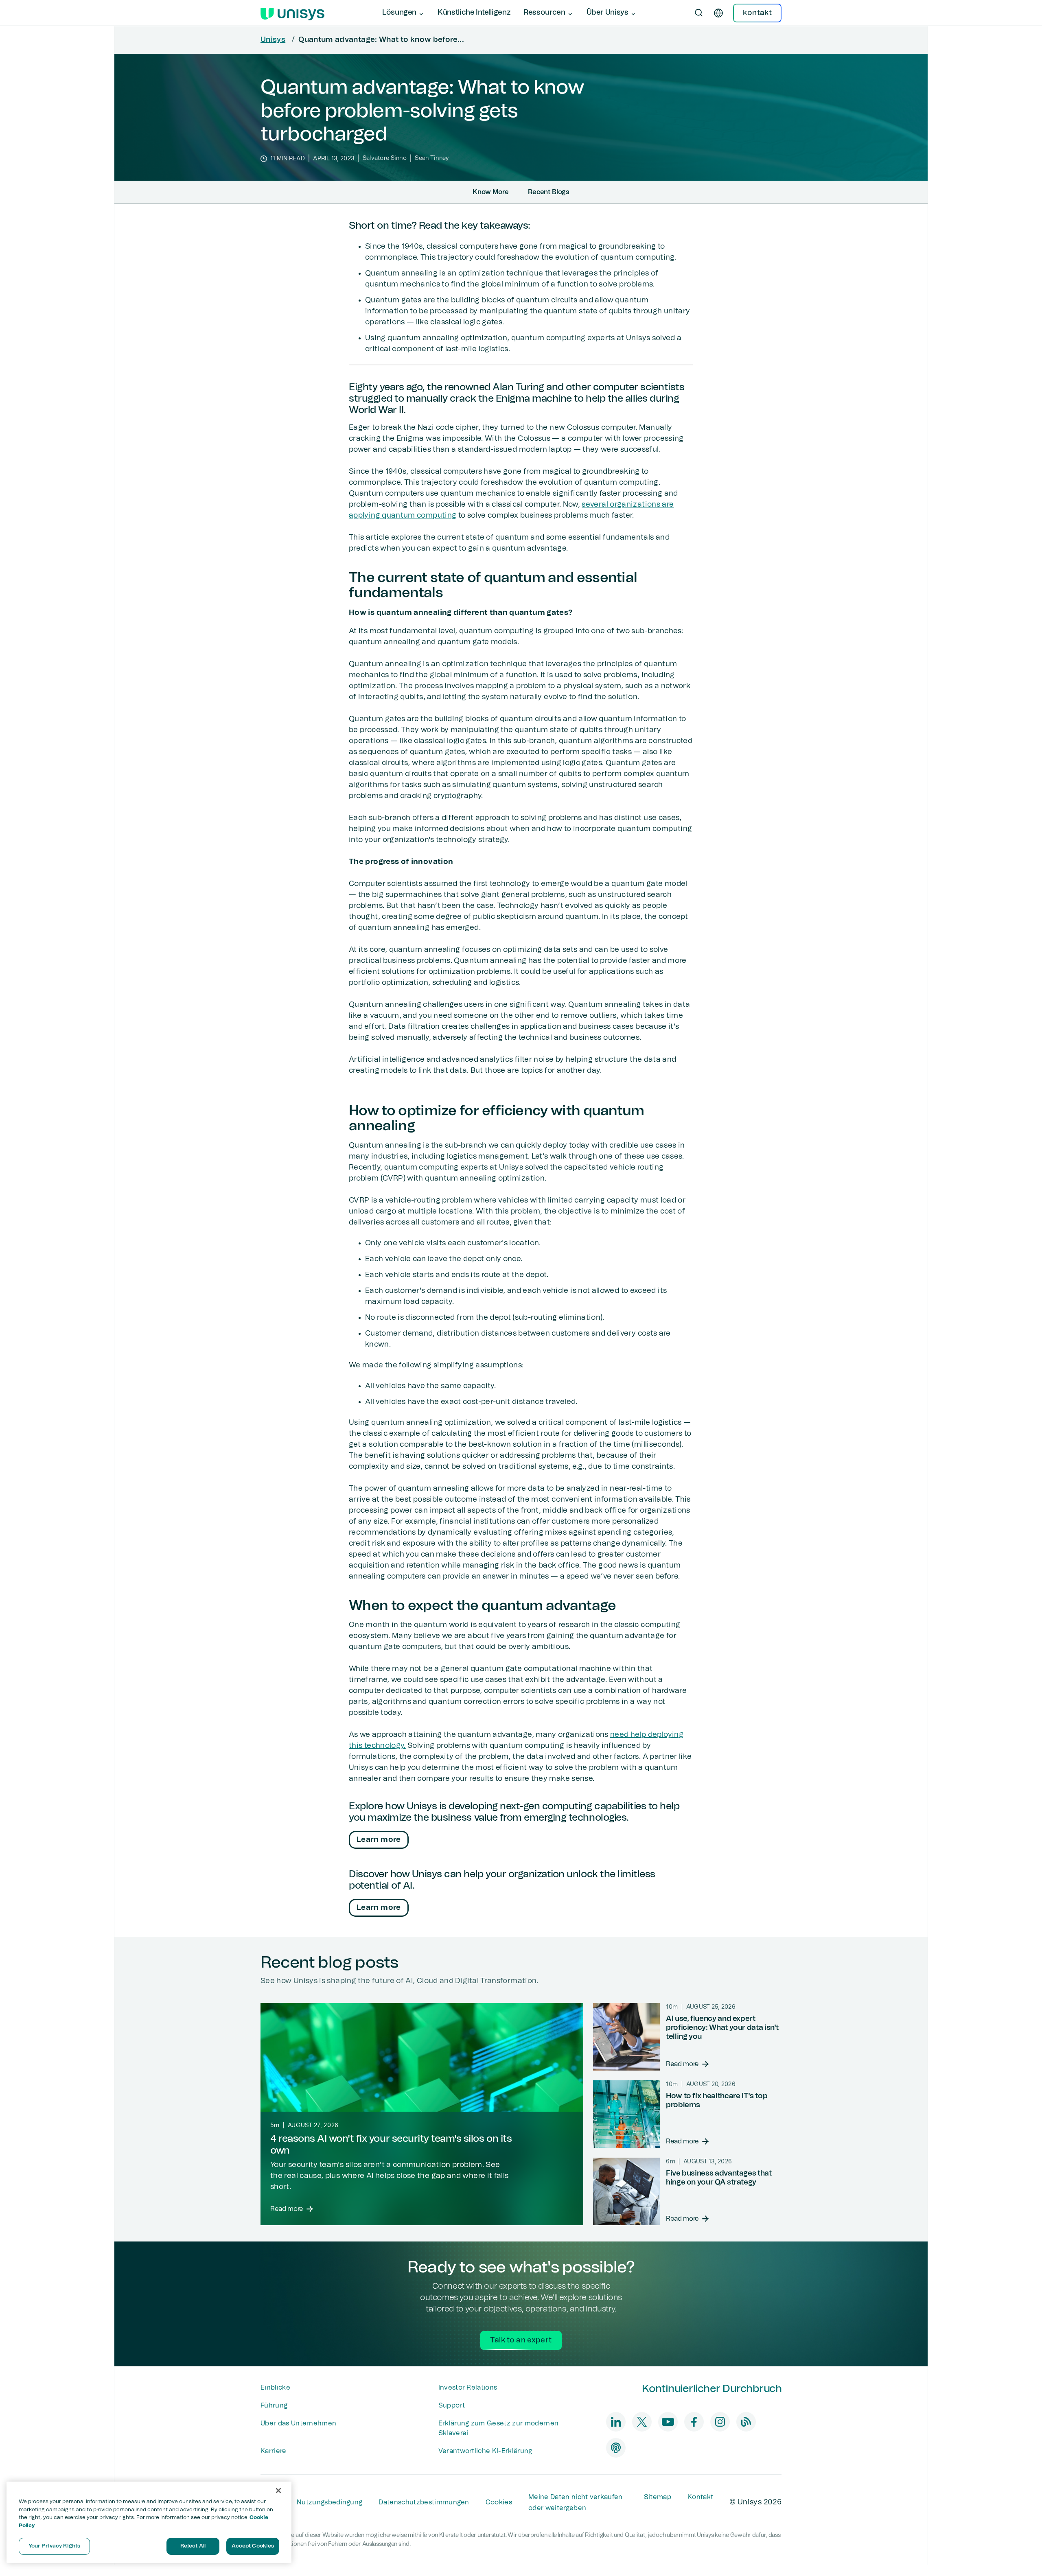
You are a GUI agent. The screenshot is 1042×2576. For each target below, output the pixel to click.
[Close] (278, 2491)
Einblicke (275, 2388)
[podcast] (616, 2448)
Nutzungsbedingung (329, 2502)
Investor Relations (468, 2388)
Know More (490, 192)
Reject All (193, 2546)
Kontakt (700, 2497)
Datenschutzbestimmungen (424, 2502)
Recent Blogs (548, 192)
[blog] (746, 2422)
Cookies (499, 2502)
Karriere (274, 2451)
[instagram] (720, 2422)
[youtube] (668, 2422)
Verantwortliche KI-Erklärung (485, 2451)
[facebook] (694, 2422)
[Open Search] (699, 13)
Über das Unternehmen (298, 2423)
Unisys (273, 40)
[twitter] (642, 2422)
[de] (718, 13)
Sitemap (658, 2497)
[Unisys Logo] (292, 13)
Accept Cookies (253, 2546)
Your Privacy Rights (54, 2546)
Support (452, 2405)
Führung (274, 2405)
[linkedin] (616, 2422)
